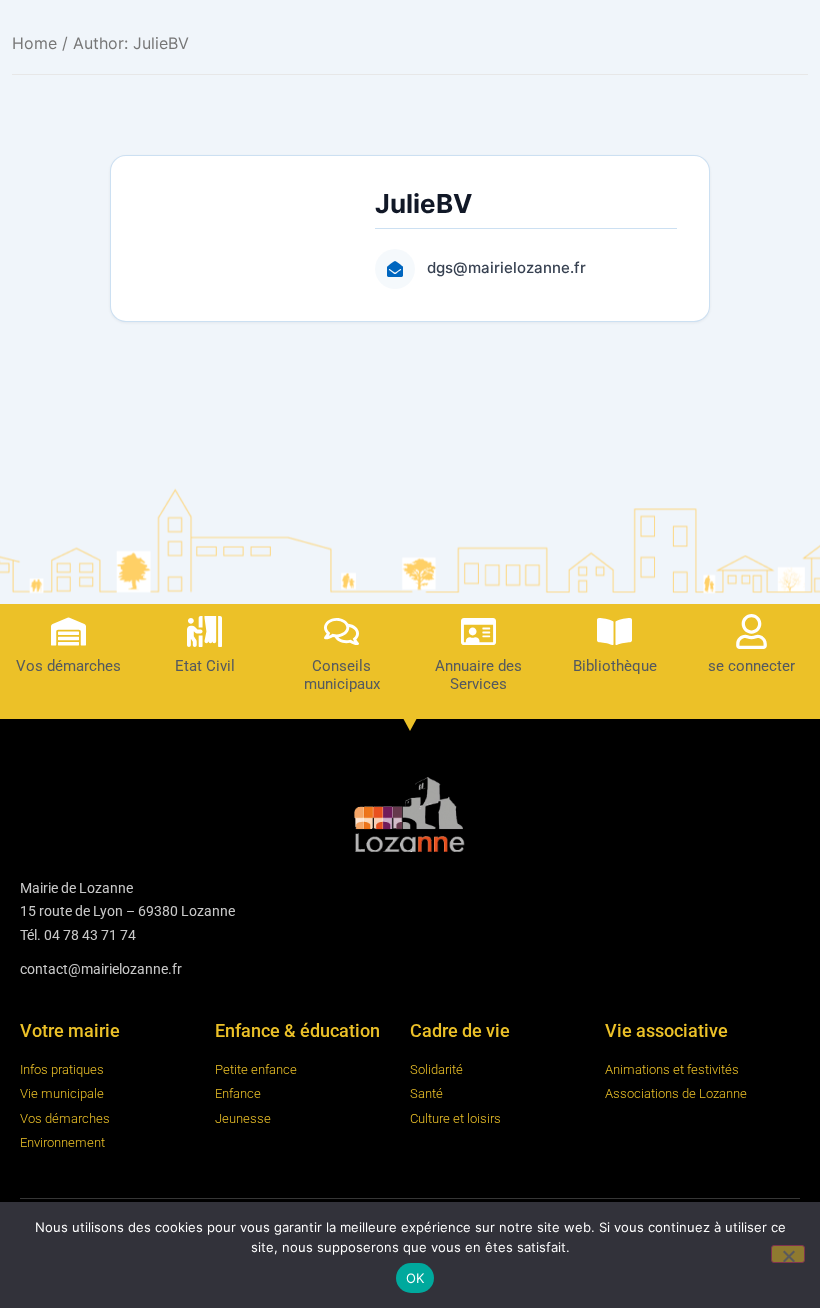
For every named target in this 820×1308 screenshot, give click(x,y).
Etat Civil (205, 666)
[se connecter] (751, 631)
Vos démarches (68, 666)
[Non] (788, 1254)
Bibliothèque (615, 666)
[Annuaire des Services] (478, 631)
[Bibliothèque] (614, 631)
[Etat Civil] (204, 631)
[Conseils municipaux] (341, 631)
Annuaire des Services (478, 675)
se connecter (751, 666)
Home (34, 43)
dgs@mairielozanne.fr (506, 267)
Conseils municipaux (342, 675)
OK (415, 1278)
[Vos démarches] (68, 631)
